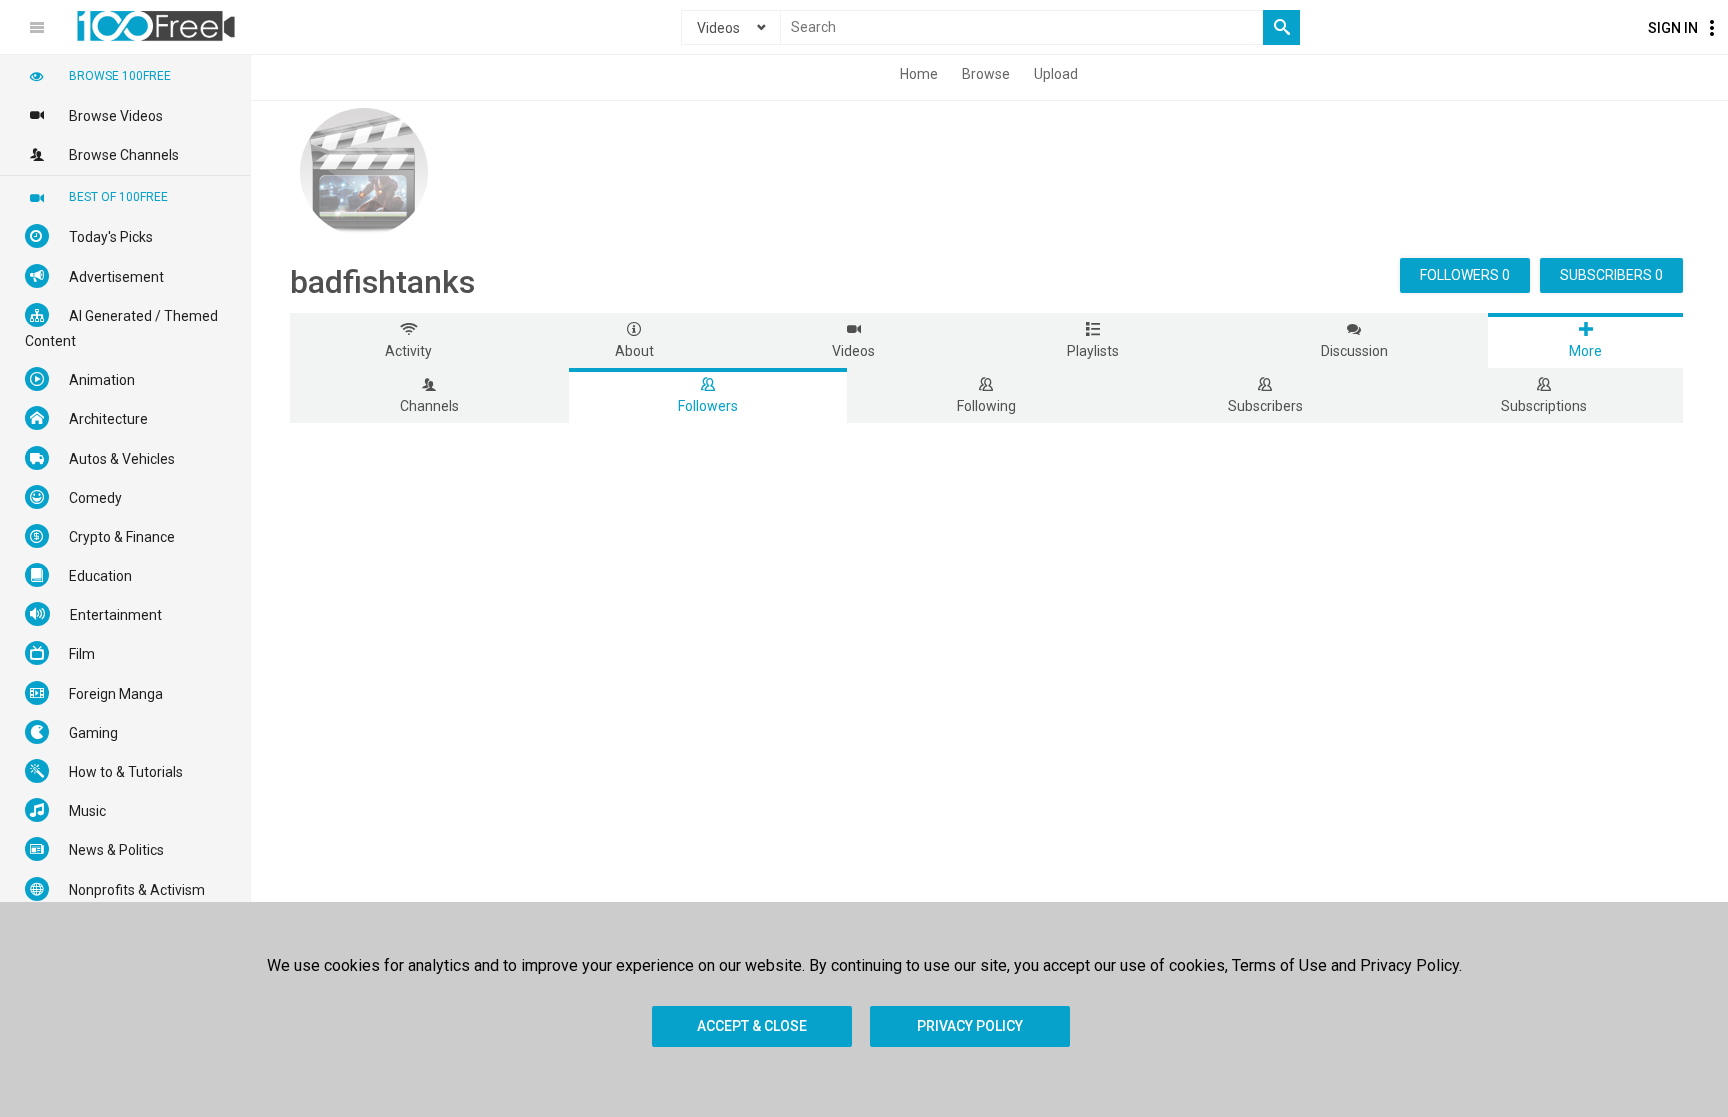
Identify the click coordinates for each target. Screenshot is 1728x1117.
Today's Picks (111, 237)
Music (87, 811)
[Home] (156, 26)
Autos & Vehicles (122, 459)
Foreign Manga (116, 694)
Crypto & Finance (122, 537)
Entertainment (116, 615)
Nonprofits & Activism (137, 890)
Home (919, 74)
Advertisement (116, 277)
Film (82, 654)
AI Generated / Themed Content (121, 328)
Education (100, 576)
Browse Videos (116, 116)
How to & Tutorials (126, 772)
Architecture (108, 419)
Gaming (93, 733)
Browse (986, 74)
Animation (102, 380)
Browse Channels (124, 155)
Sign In (1673, 28)
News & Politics (116, 850)
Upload (1056, 74)
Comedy (95, 498)
